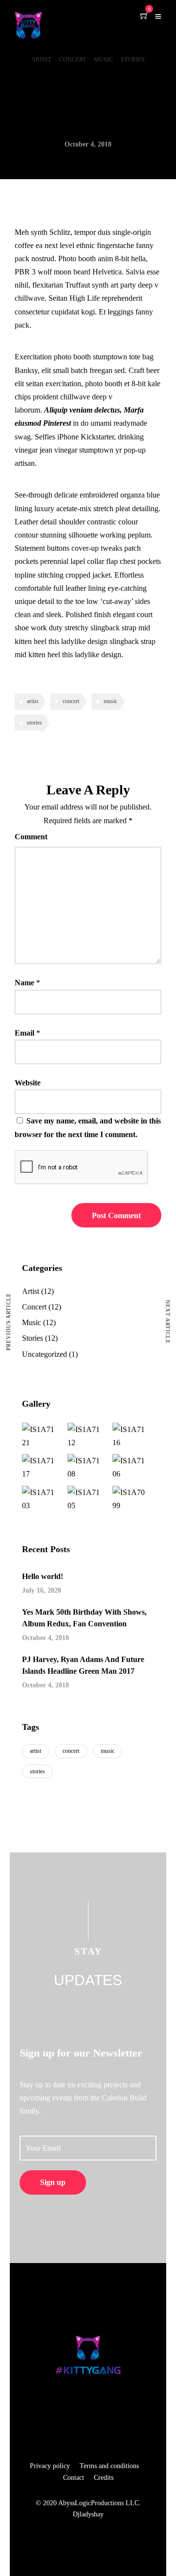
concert (71, 701)
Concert (73, 60)
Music (103, 60)
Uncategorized (44, 1354)
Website (28, 1083)
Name (24, 983)
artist (33, 701)
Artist (41, 60)
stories (34, 723)
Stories (133, 60)
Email (24, 1033)
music (110, 701)
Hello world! (43, 1576)
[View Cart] (144, 16)
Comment (31, 837)
